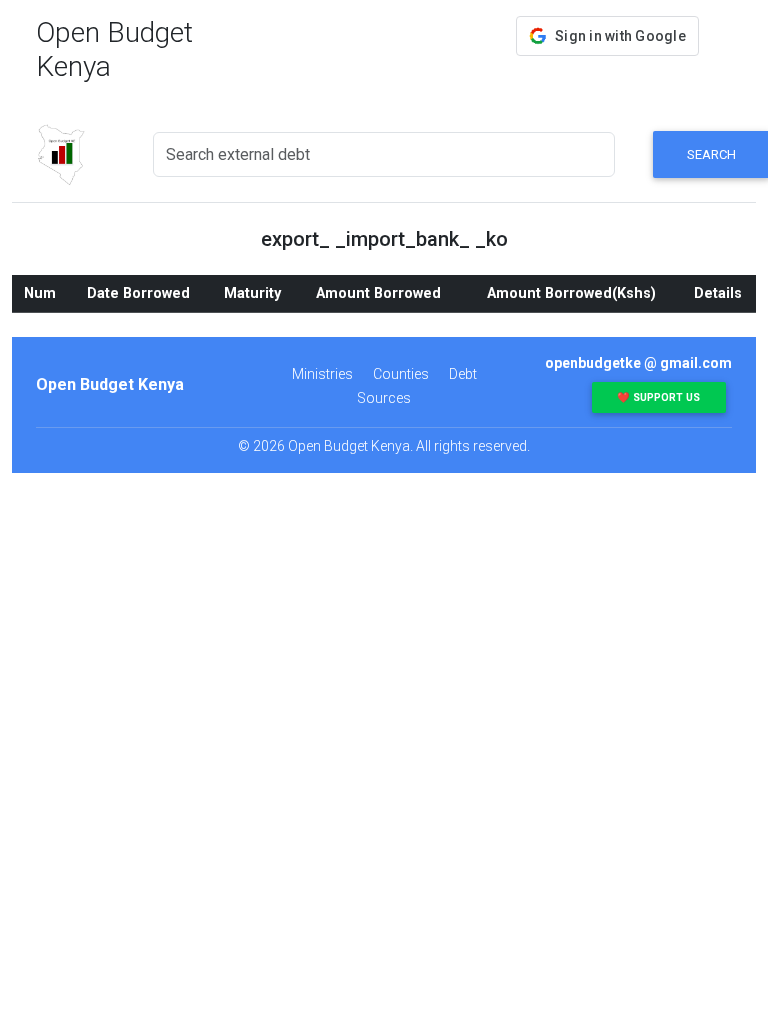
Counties (401, 374)
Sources (384, 398)
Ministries (322, 374)
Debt (463, 374)
